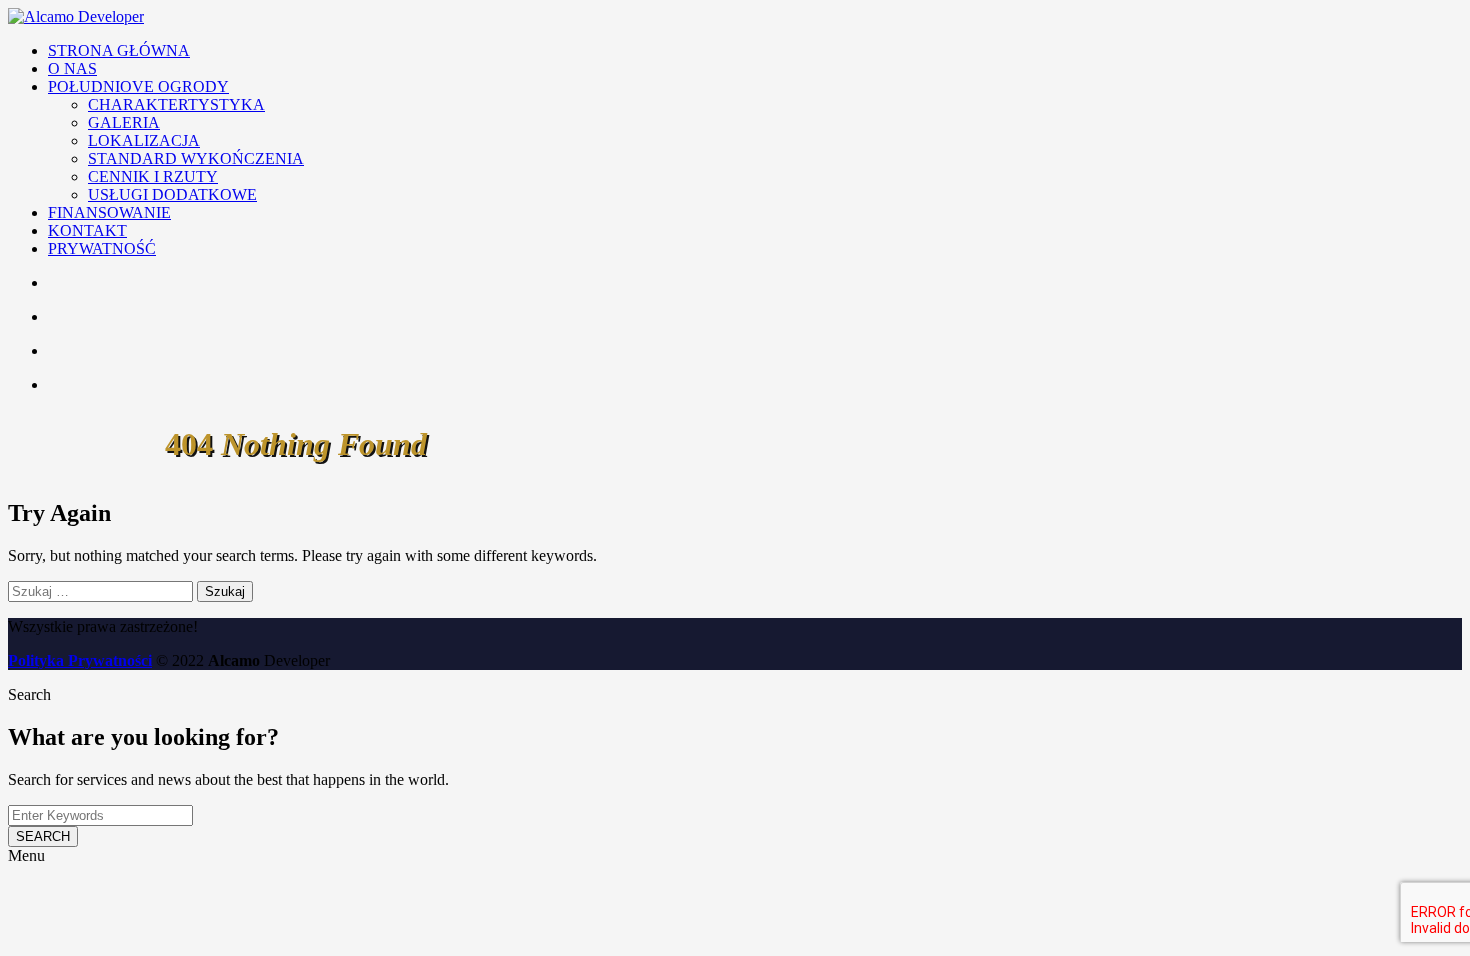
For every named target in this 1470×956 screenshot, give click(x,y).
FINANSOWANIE (109, 212)
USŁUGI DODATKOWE (172, 194)
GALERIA (124, 122)
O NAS (72, 68)
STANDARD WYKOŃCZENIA (196, 158)
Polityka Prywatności (80, 660)
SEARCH (43, 836)
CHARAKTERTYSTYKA (176, 104)
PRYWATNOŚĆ (102, 248)
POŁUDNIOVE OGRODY (138, 86)
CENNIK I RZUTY (153, 176)
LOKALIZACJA (144, 140)
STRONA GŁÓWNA (119, 50)
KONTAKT (87, 230)
